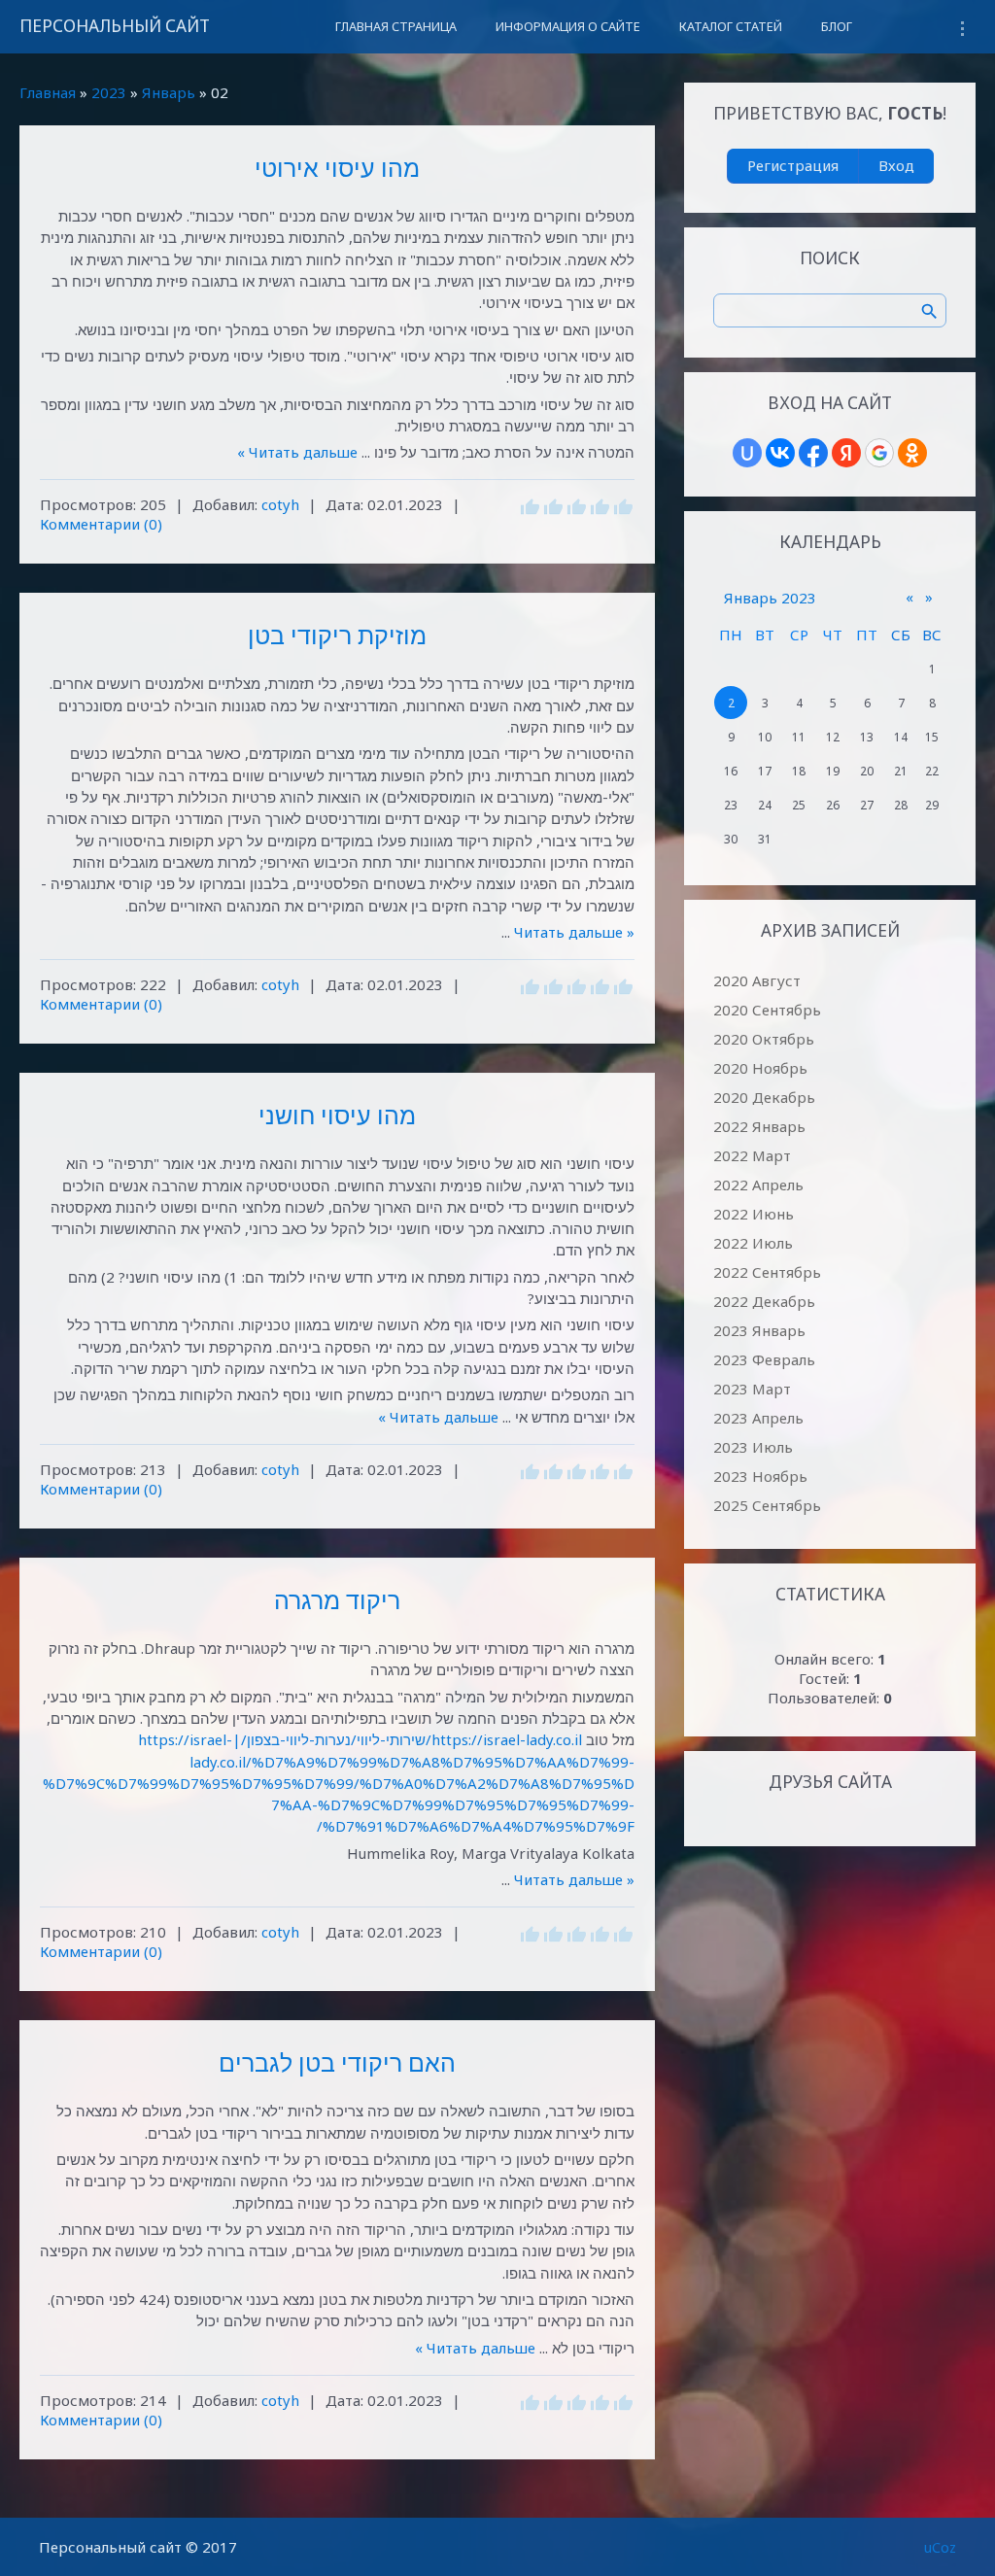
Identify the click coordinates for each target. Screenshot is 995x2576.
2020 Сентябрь (767, 1010)
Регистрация (793, 165)
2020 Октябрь (764, 1039)
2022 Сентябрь (767, 1272)
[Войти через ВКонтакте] (780, 453)
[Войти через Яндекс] (846, 453)
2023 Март (752, 1389)
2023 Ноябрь (760, 1476)
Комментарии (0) (101, 524)
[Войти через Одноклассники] (912, 453)
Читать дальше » (297, 452)
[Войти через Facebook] (813, 453)
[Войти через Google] (879, 453)
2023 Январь (759, 1330)
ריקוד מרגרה (337, 1599)
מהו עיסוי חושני (337, 1115)
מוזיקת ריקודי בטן (337, 635)
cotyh (280, 504)
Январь (169, 92)
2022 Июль (753, 1243)
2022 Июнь (754, 1214)
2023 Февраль (764, 1359)
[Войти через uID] (747, 453)
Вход (896, 165)
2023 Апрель (758, 1418)
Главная (48, 92)
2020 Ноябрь (760, 1068)
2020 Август (757, 980)
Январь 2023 (770, 598)
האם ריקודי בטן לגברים (337, 2062)
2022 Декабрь (764, 1301)
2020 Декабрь (764, 1097)
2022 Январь (759, 1126)
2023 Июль (753, 1447)
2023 (109, 92)
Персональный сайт (115, 26)
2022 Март (752, 1155)
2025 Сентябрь (767, 1505)
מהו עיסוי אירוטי (337, 167)
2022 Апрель (758, 1185)
